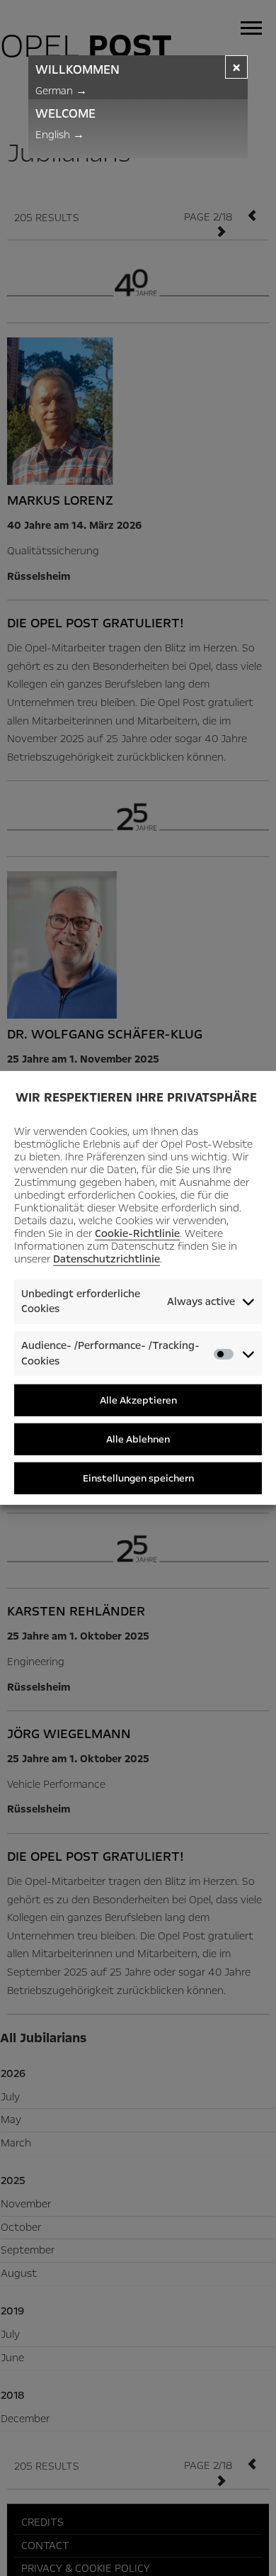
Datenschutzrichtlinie (107, 1259)
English (60, 135)
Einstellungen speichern (138, 1478)
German (61, 91)
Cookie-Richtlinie (137, 1233)
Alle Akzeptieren (138, 1400)
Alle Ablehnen (138, 1439)
